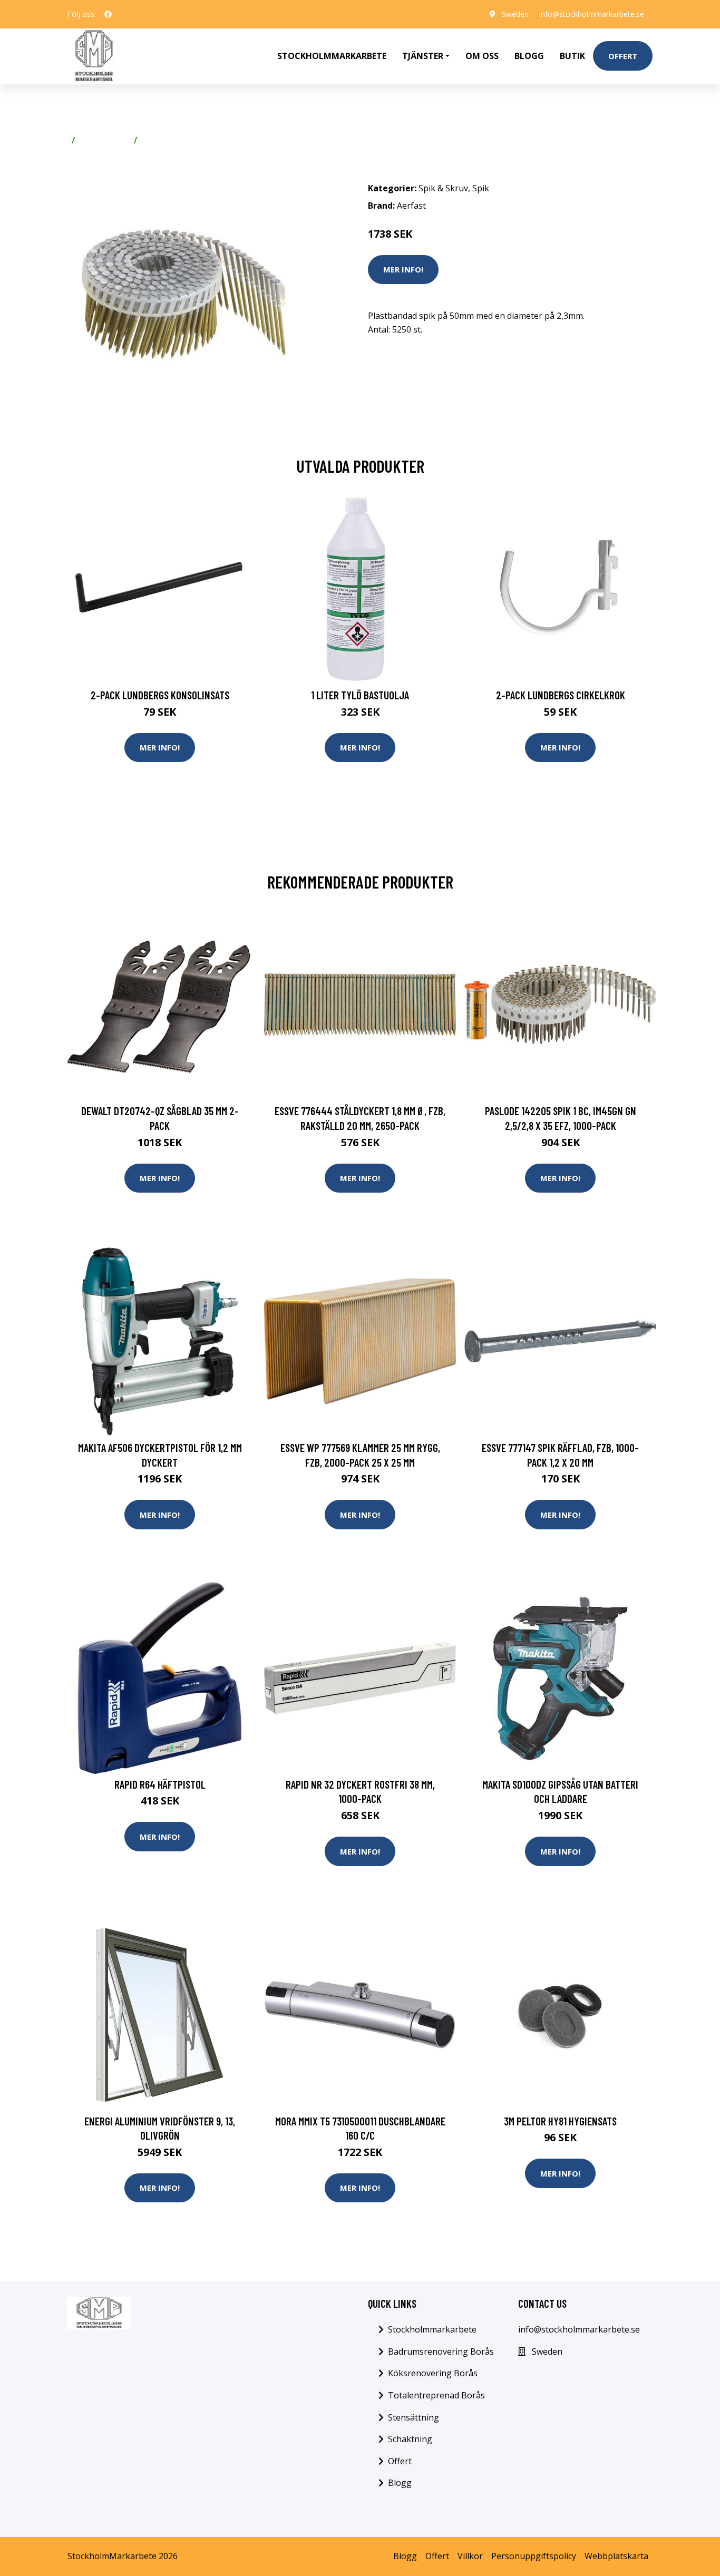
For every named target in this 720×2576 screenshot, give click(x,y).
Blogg (529, 56)
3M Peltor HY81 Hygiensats (560, 2121)
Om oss (482, 56)
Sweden (515, 14)
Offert (623, 56)
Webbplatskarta (616, 2556)
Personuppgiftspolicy (534, 2556)
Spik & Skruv (104, 140)
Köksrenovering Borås (433, 2373)
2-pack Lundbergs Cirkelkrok (561, 695)
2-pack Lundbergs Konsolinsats (160, 695)
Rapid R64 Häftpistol (160, 1784)
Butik (572, 56)
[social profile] (108, 14)
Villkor (470, 2556)
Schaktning (410, 2439)
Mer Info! (403, 269)
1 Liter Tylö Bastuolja (360, 695)
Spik (150, 140)
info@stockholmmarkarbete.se (592, 14)
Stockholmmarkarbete (332, 56)
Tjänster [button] (423, 56)
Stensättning (413, 2417)
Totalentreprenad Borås (436, 2395)
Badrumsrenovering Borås (441, 2351)
